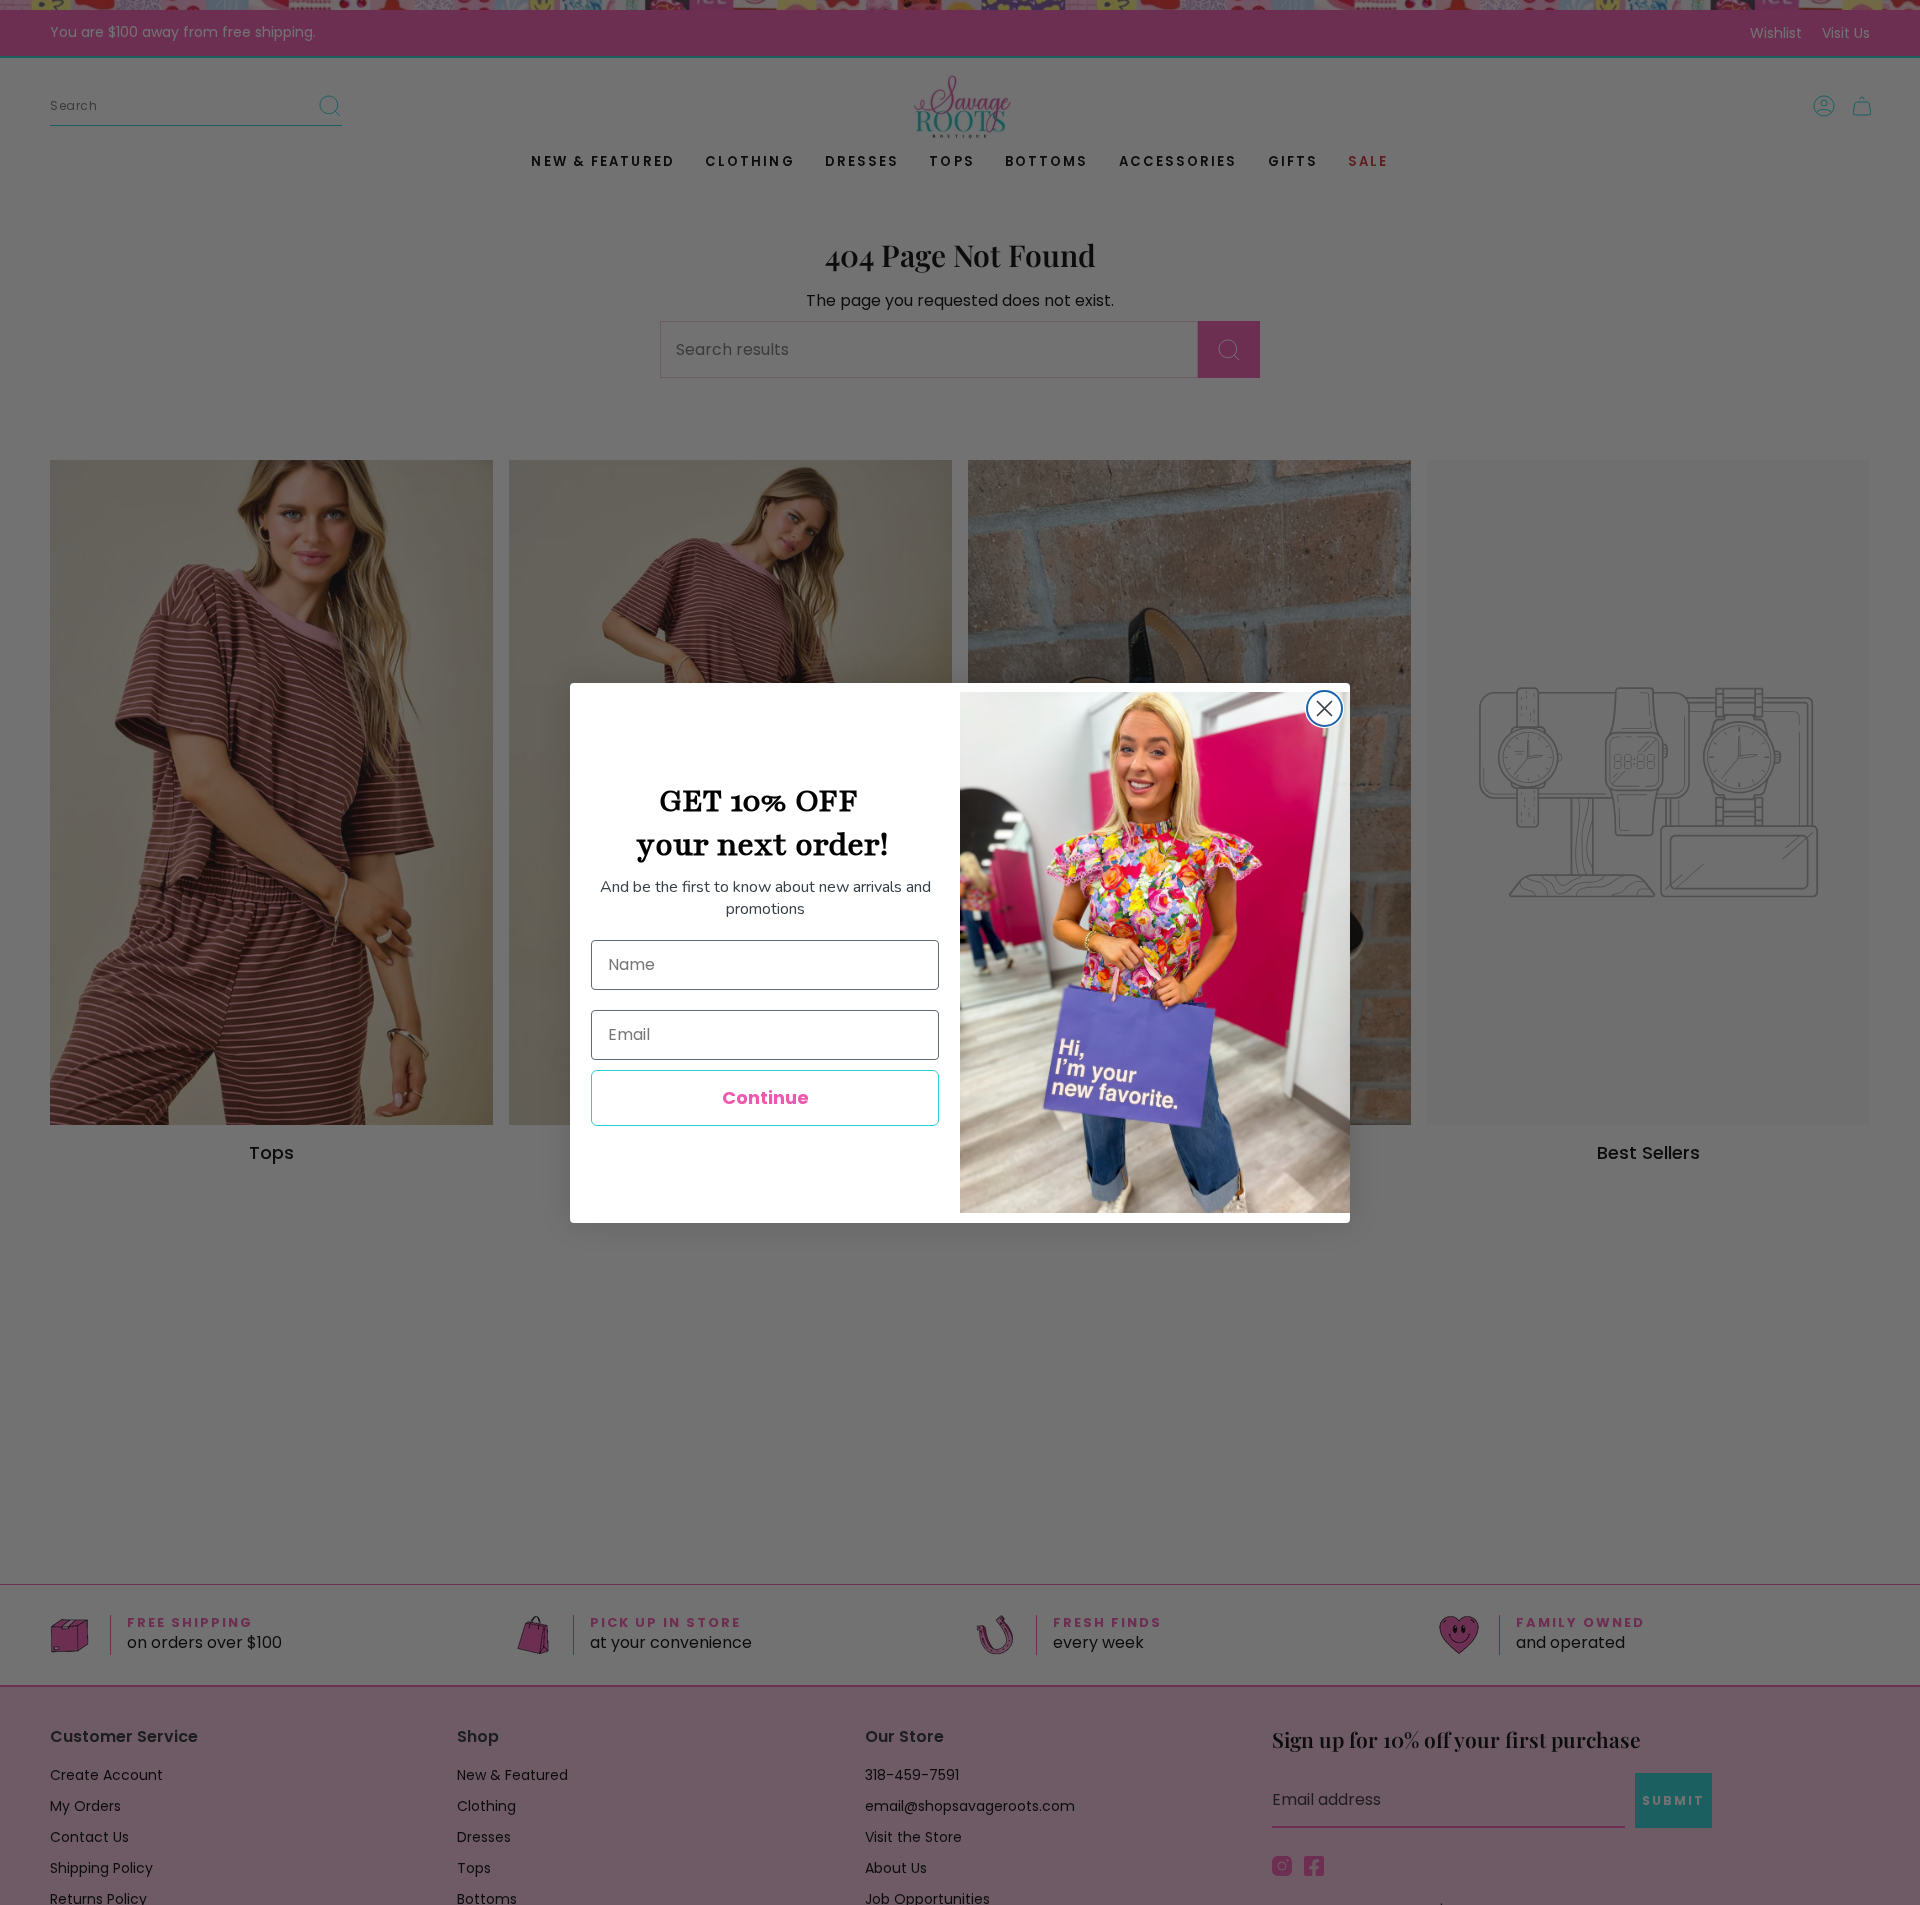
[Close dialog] (1324, 708)
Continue (765, 1097)
